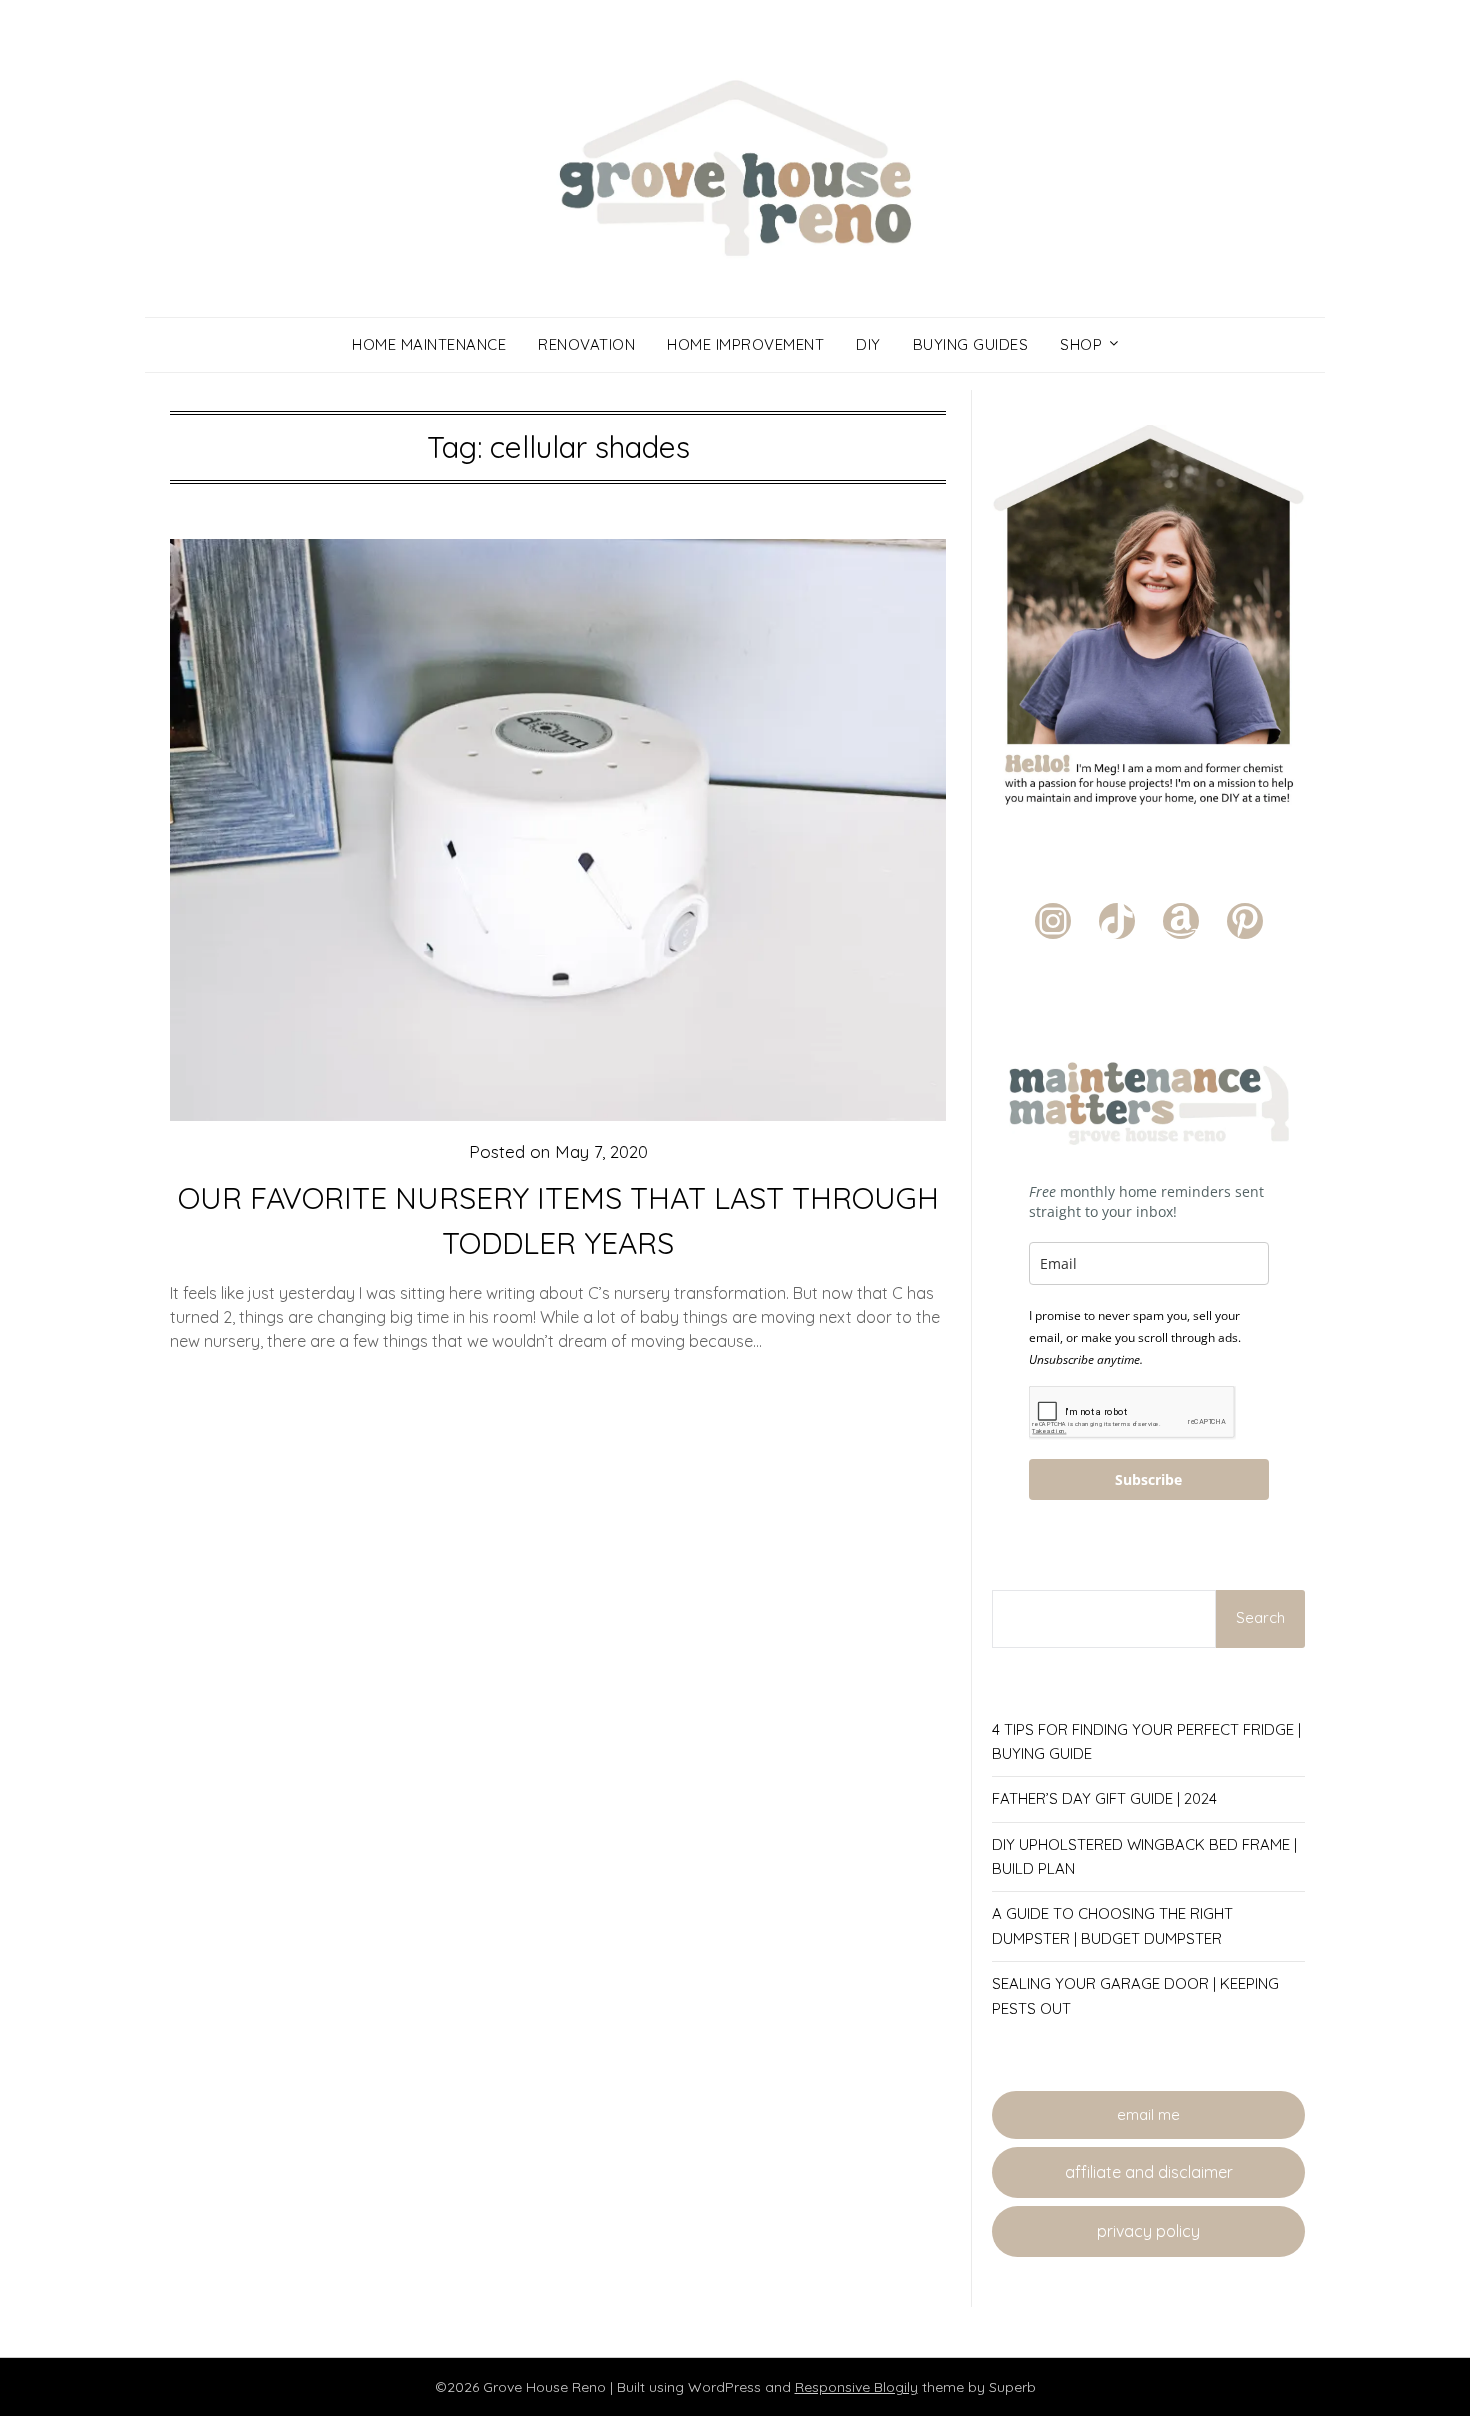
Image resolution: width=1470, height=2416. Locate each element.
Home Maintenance (429, 344)
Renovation (586, 344)
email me (1148, 2114)
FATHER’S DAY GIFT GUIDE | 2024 (1104, 1798)
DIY (868, 344)
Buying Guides (971, 344)
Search (1260, 1617)
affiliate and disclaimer (1149, 2172)
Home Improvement (745, 344)
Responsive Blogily (856, 2387)
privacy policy (1148, 2231)
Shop (1081, 344)
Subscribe (1148, 1479)
